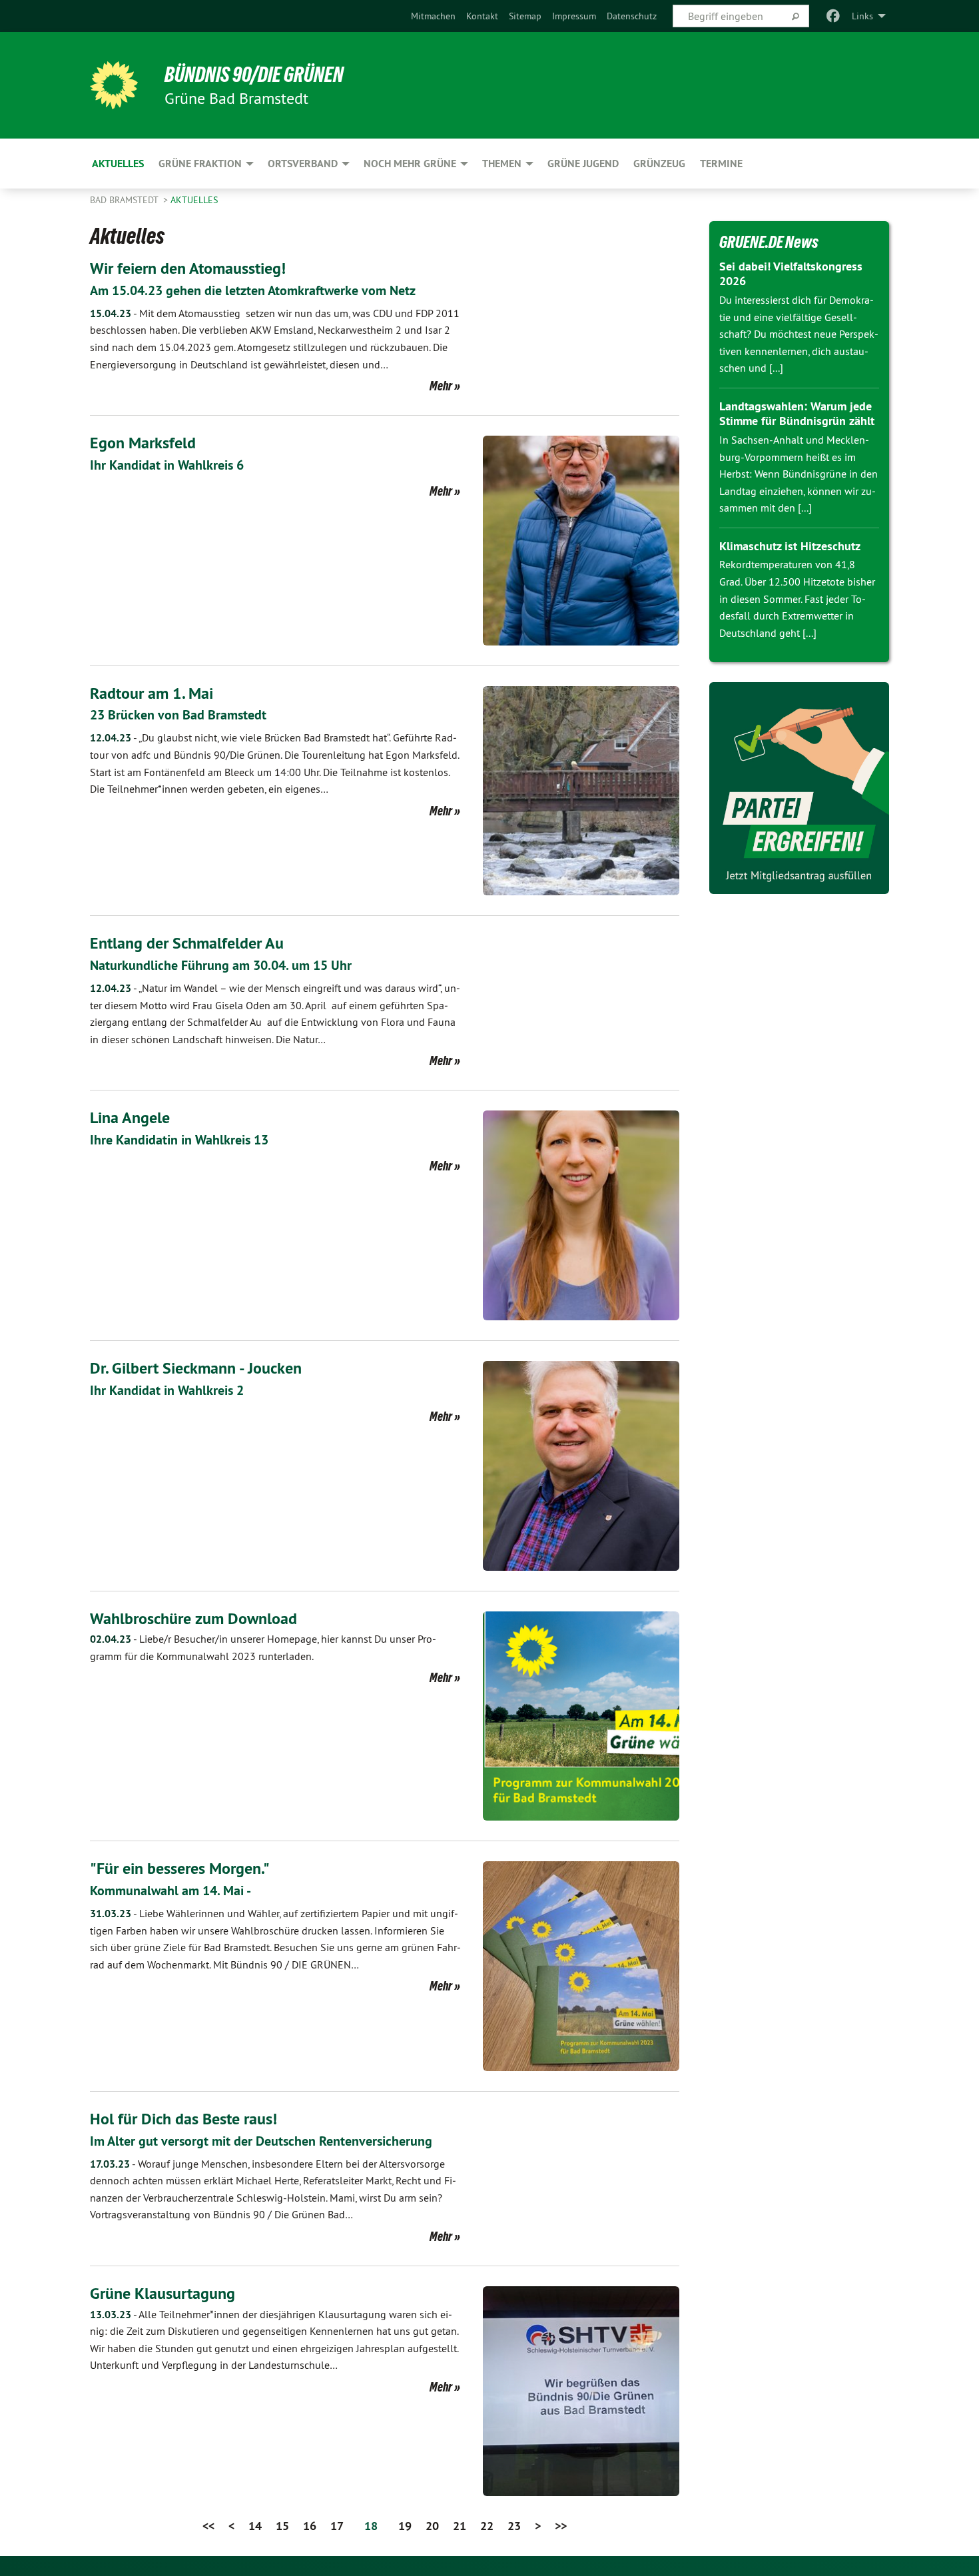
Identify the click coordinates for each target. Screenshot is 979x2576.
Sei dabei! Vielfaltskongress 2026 (791, 274)
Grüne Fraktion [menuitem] (200, 164)
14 (255, 2526)
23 (514, 2526)
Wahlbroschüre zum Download (193, 1618)
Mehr (441, 386)
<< (208, 2526)
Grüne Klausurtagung (163, 2293)
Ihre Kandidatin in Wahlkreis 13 (179, 1140)
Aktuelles (194, 200)
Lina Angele (130, 1117)
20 (432, 2526)
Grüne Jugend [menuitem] (583, 164)
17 (337, 2526)
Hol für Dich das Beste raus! (183, 2119)
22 (487, 2526)
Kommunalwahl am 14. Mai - (170, 1891)
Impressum (574, 16)
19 (405, 2526)
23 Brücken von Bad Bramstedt (178, 715)
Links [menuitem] (862, 16)
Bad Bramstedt (125, 200)
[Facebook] (833, 16)
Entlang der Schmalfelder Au (187, 943)
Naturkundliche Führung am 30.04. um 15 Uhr (221, 965)
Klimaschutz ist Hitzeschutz (790, 546)
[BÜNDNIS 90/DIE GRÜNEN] (114, 85)
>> (561, 2526)
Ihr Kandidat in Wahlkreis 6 (167, 465)
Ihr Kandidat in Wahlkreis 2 (167, 1390)
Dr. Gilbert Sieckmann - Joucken (196, 1368)
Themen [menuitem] (502, 164)
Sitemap (525, 16)
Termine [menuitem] (721, 164)
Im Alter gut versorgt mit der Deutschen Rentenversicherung (261, 2141)
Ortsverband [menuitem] (303, 164)
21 (460, 2526)
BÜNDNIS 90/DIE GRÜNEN (254, 75)
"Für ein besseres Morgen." (180, 1868)
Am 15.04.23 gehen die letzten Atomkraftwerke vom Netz (253, 290)
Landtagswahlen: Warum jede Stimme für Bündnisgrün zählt (797, 414)
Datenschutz (632, 16)
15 (282, 2526)
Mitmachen (433, 16)
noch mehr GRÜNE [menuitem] (410, 164)
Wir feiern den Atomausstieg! (188, 268)
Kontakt (482, 16)
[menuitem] (433, 16)
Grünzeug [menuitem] (659, 164)
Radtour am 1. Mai (152, 693)
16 (310, 2526)
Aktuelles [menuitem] (118, 164)
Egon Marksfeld (143, 443)
